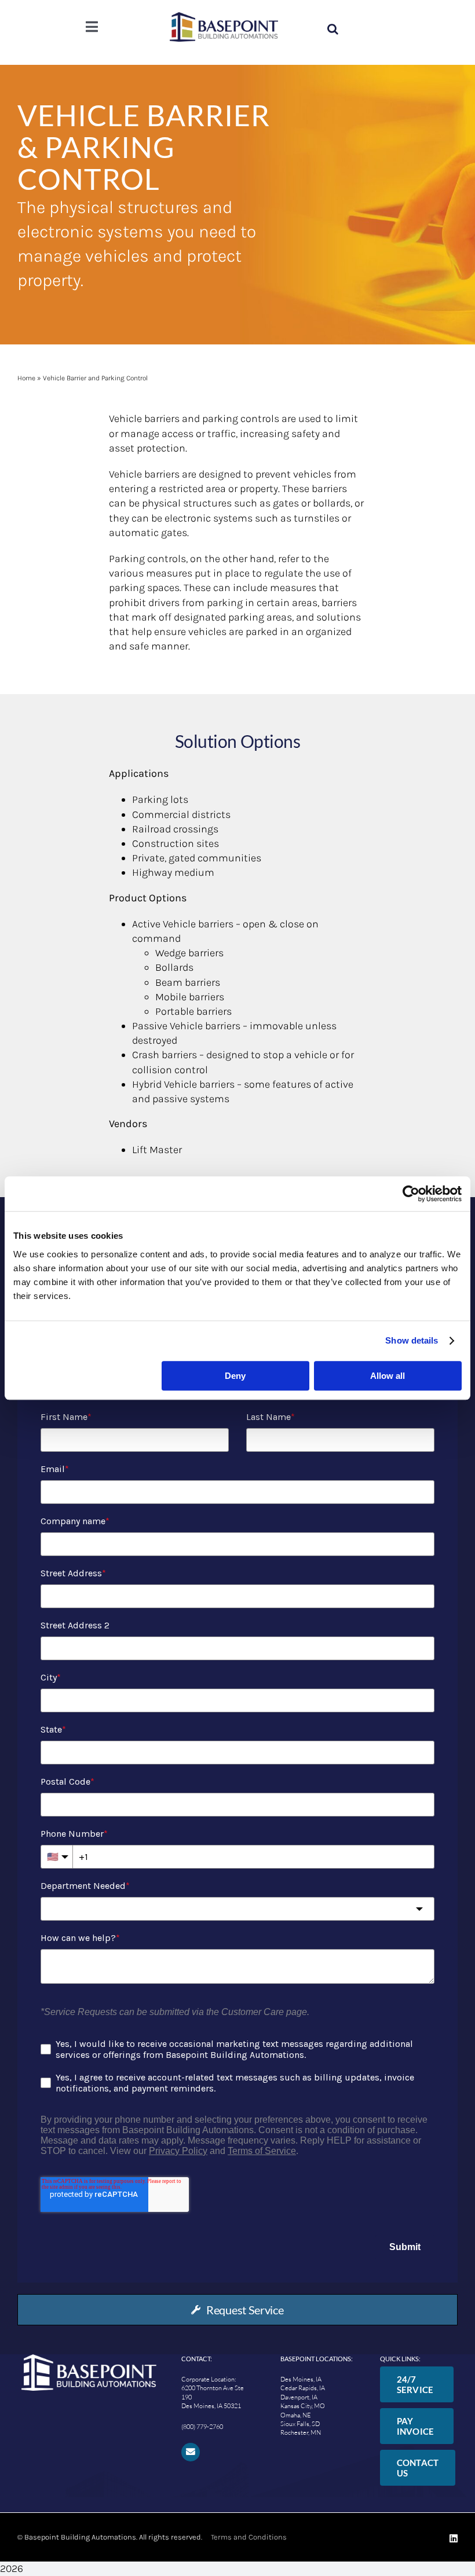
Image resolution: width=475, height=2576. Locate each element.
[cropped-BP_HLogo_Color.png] (224, 17)
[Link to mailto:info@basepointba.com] (191, 2452)
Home (26, 378)
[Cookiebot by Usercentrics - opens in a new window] (411, 1194)
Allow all (388, 1376)
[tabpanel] (237, 1830)
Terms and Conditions (248, 2537)
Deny (235, 1376)
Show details (412, 1340)
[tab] (237, 2310)
